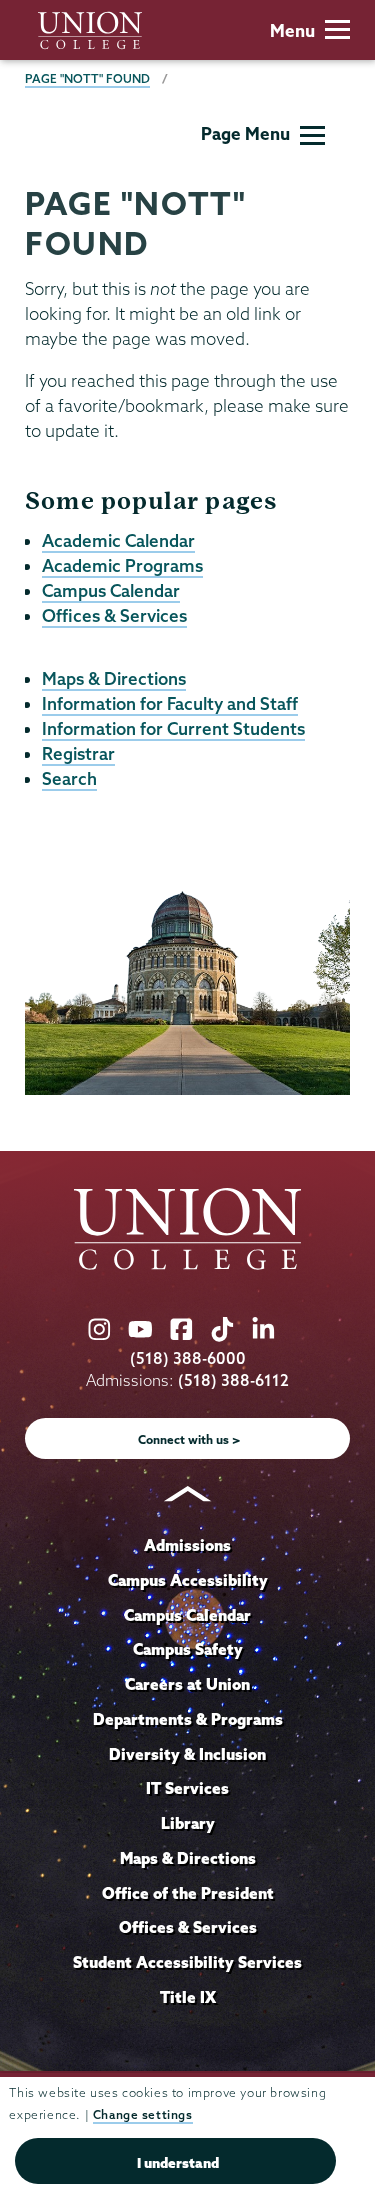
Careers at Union (187, 1684)
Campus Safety (188, 1649)
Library (188, 1823)
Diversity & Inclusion (187, 1754)
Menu (292, 30)
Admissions (187, 1545)
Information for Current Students (173, 728)
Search (69, 778)
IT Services (187, 1788)
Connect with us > (189, 1439)
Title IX (188, 1997)
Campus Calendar (111, 590)
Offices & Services (114, 615)
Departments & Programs (188, 1719)
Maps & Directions (114, 678)
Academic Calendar (118, 540)
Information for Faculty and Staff (170, 703)
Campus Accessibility (188, 1580)
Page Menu (245, 133)
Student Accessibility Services (187, 1962)
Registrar (78, 753)
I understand (178, 2163)
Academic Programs (122, 565)
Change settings (143, 2114)
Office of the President (188, 1893)
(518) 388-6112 (233, 1380)
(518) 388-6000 (188, 1358)
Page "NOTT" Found (87, 78)
